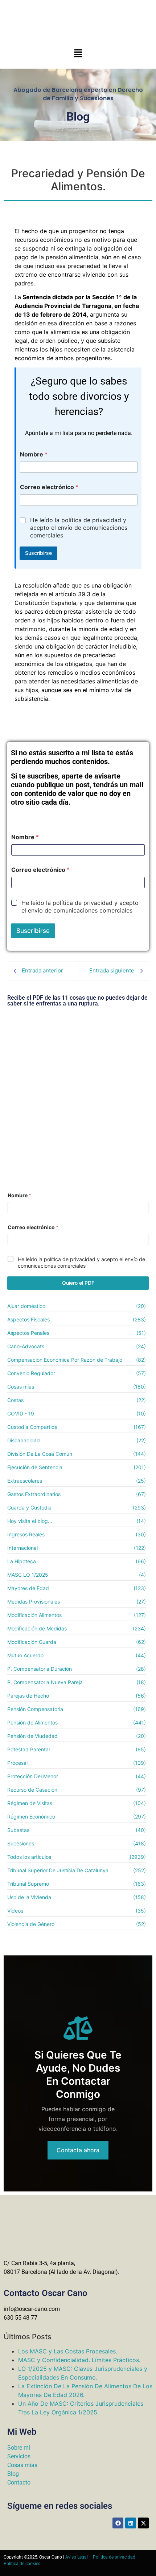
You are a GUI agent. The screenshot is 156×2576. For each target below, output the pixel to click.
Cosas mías (22, 2465)
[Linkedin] (131, 2523)
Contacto (19, 2482)
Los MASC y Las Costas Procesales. (68, 2351)
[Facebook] (118, 2523)
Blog (13, 2474)
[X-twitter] (143, 2523)
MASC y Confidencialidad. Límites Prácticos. (79, 2360)
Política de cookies (22, 2564)
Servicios (19, 2456)
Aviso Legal (77, 2557)
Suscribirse (38, 553)
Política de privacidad (114, 2557)
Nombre (34, 454)
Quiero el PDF (78, 1283)
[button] (78, 54)
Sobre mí (19, 2448)
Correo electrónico (49, 487)
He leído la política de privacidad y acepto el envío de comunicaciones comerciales (79, 528)
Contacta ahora (78, 2150)
